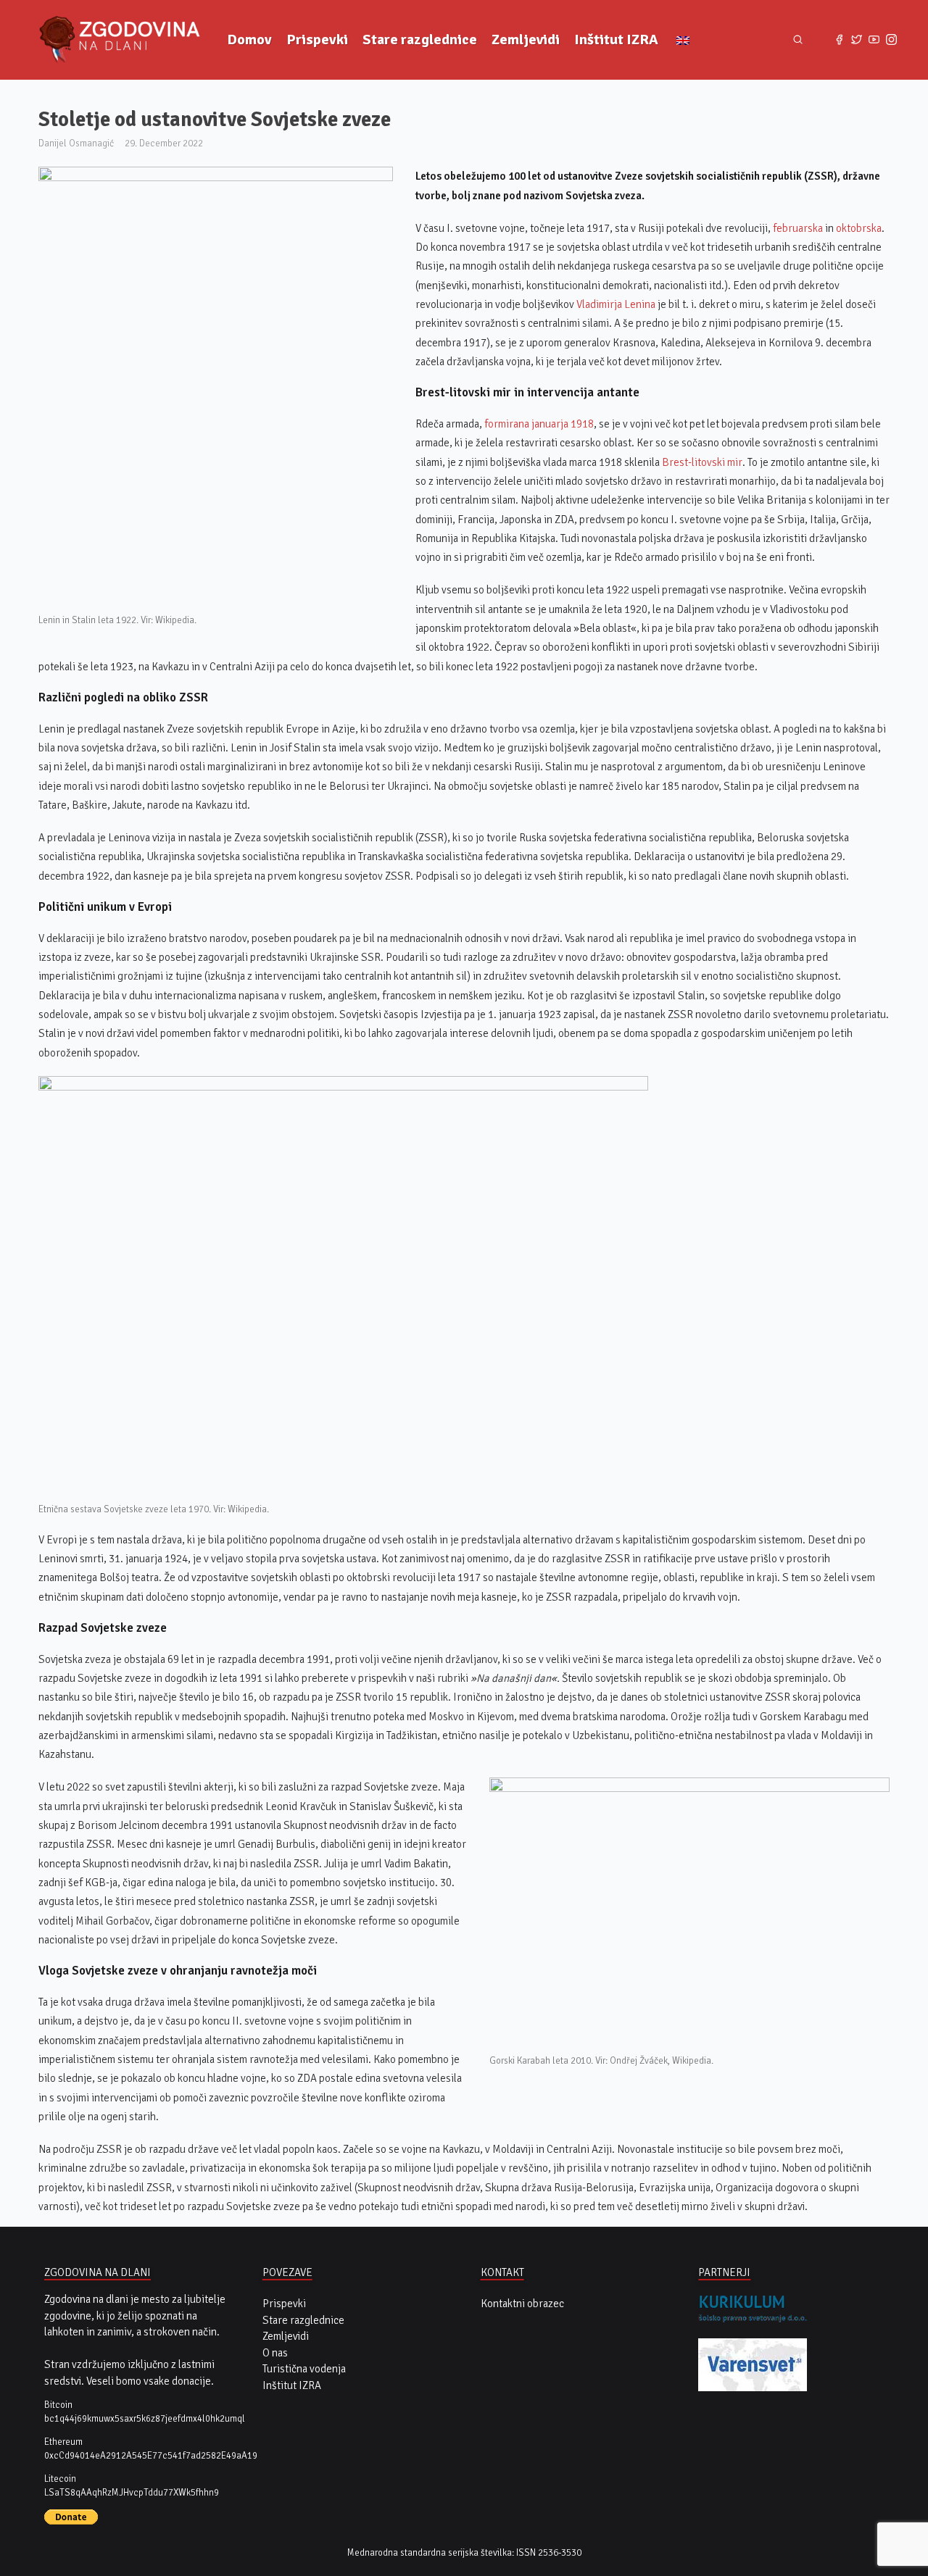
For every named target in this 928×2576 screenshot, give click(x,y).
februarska (798, 228)
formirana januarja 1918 (539, 424)
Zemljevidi (526, 39)
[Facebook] (839, 40)
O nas (275, 2353)
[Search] (797, 40)
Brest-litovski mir (702, 462)
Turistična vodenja (304, 2369)
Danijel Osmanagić (76, 143)
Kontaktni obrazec (522, 2304)
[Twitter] (857, 40)
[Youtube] (874, 40)
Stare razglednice (420, 39)
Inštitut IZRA (616, 39)
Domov (249, 39)
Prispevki (317, 39)
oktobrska (859, 228)
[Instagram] (892, 40)
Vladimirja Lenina (616, 304)
